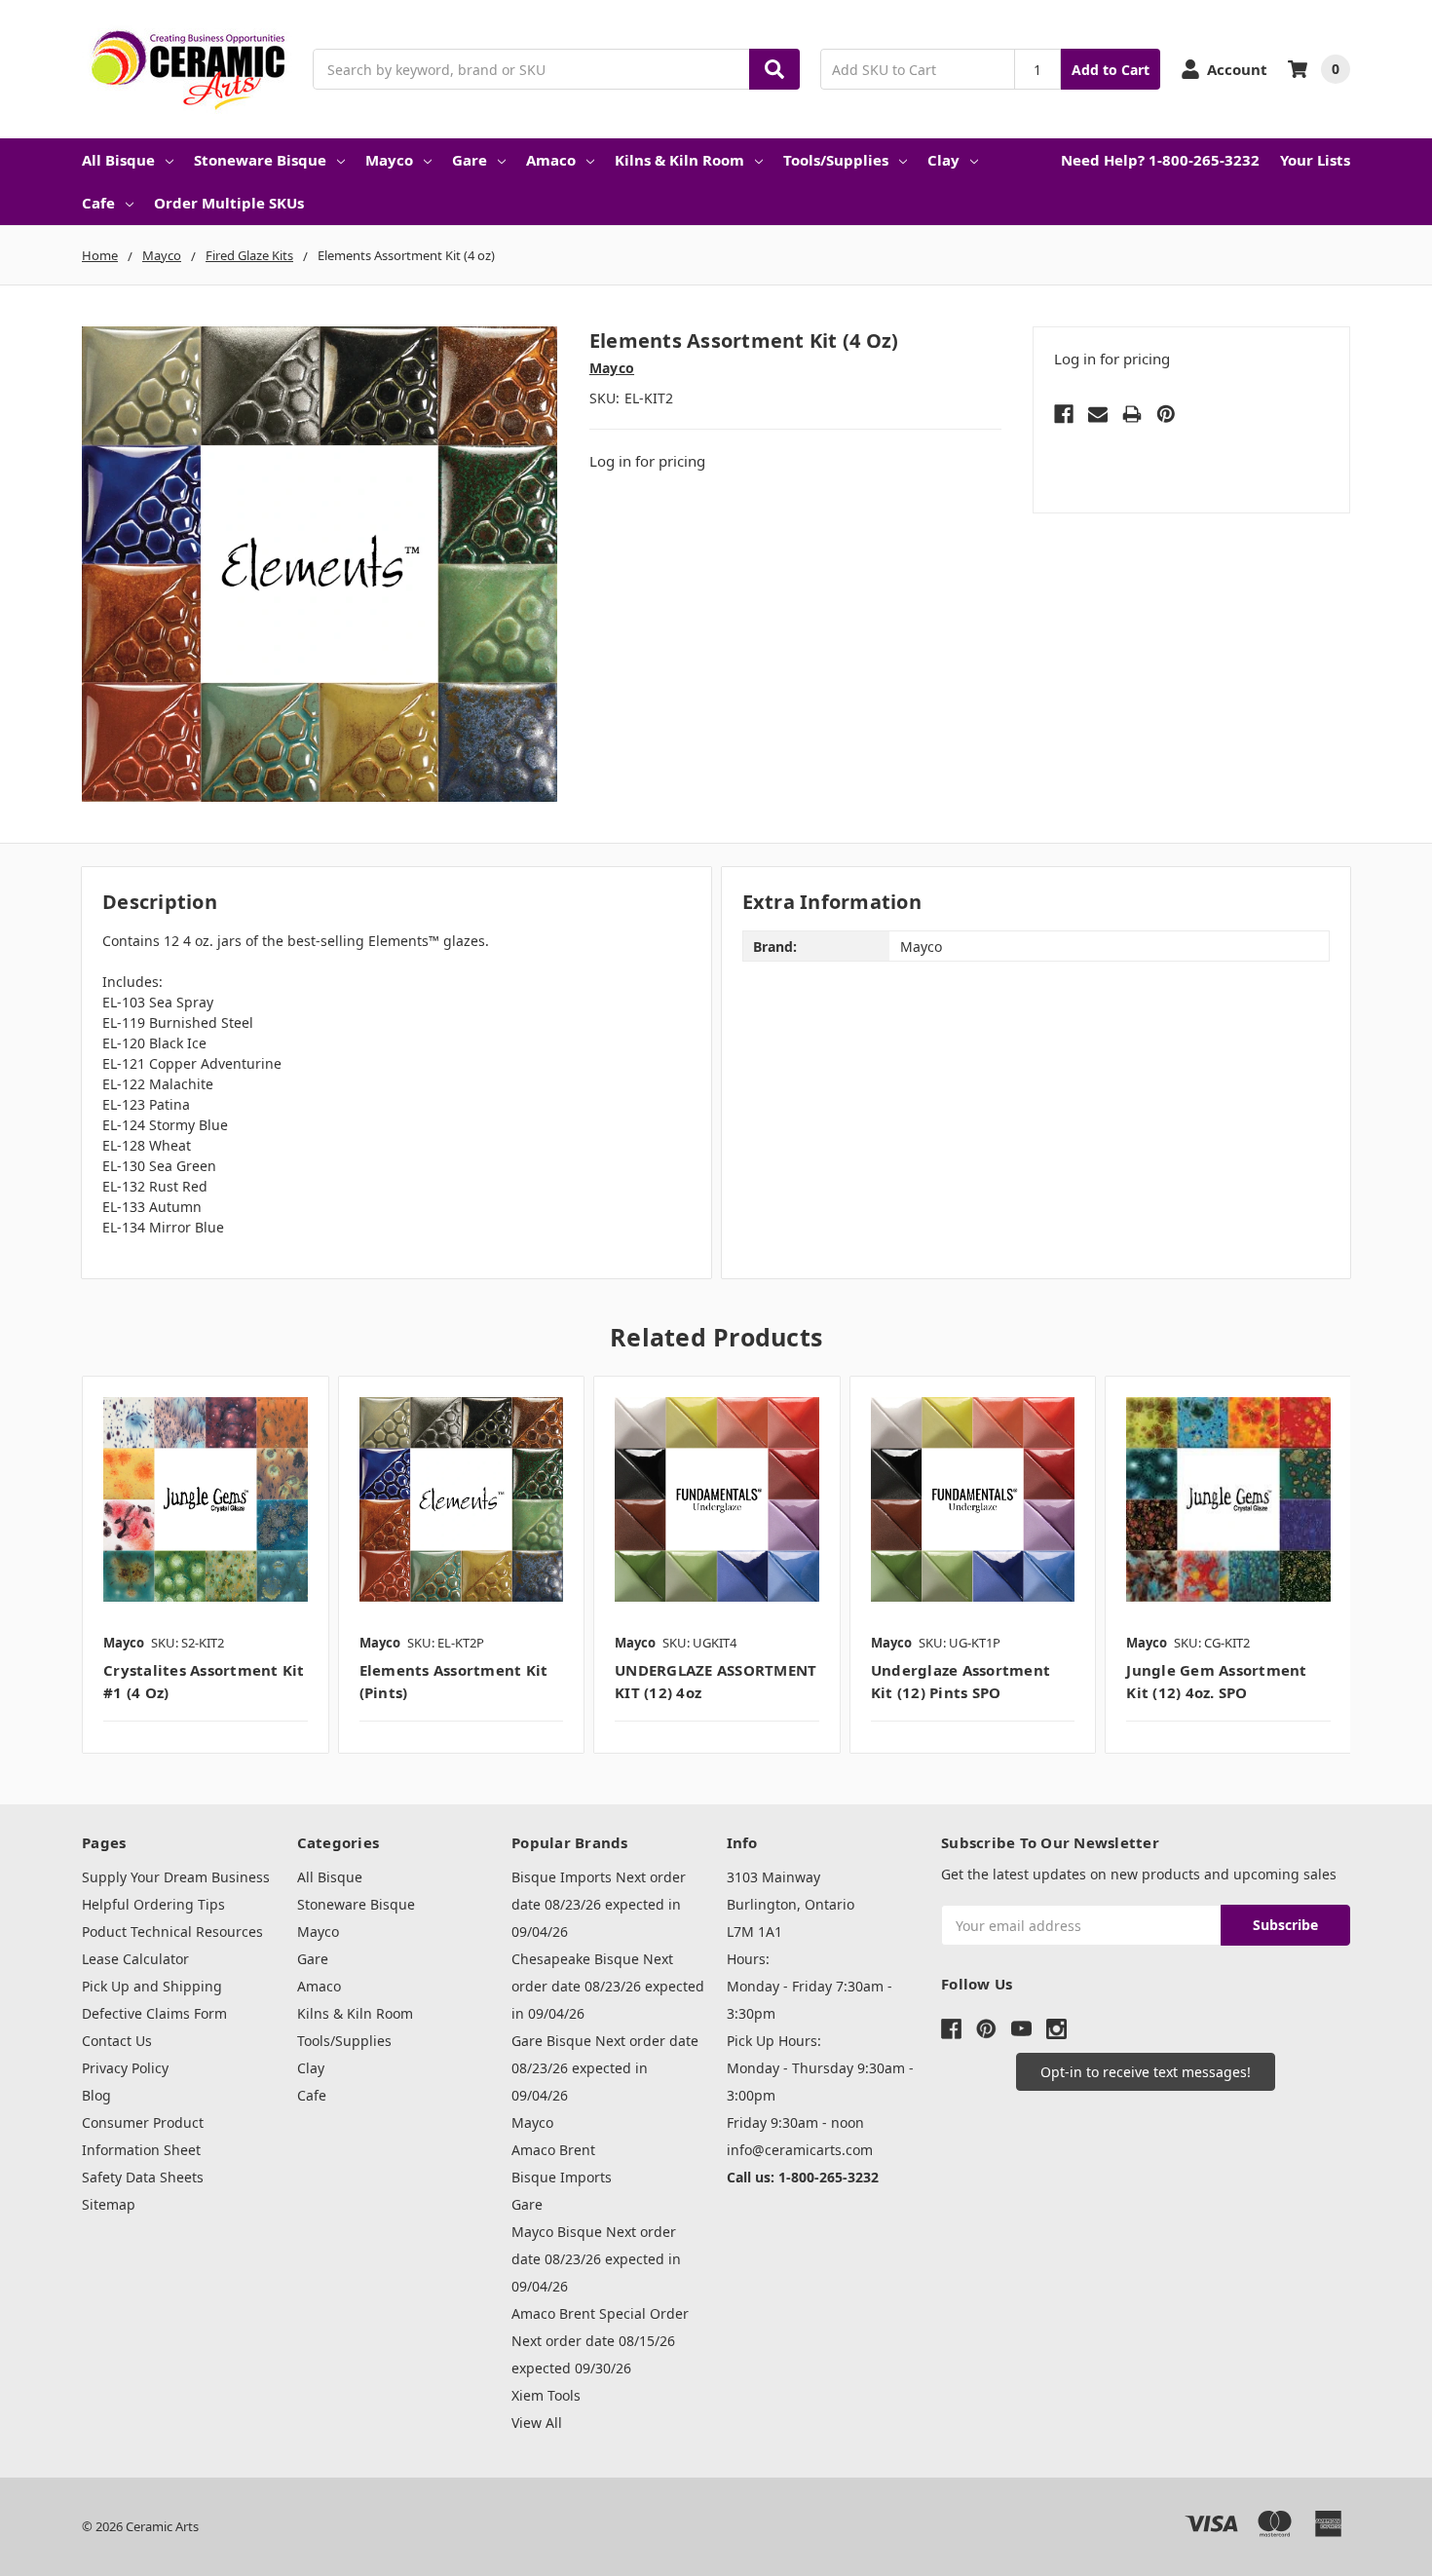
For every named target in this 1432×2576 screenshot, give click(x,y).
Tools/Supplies (836, 160)
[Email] (1098, 414)
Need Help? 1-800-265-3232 (1160, 160)
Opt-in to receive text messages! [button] (1146, 2072)
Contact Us (117, 2041)
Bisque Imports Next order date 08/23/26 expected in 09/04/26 (599, 1904)
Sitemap (109, 2204)
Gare (470, 160)
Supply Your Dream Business (176, 1877)
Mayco (389, 160)
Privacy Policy (125, 2068)
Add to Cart (1111, 70)
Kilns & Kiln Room (679, 160)
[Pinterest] (1166, 414)
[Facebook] (1064, 414)
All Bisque (118, 160)
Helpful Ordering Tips (153, 1904)
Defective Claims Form (154, 2013)
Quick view (205, 1498)
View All (537, 2423)
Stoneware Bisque (260, 160)
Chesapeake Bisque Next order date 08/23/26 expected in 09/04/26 (608, 1986)
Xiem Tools (546, 2395)
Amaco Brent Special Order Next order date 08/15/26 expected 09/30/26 (600, 2341)
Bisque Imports (562, 2177)
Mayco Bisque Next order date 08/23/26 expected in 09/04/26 (596, 2259)
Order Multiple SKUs (229, 203)
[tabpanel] (205, 1565)
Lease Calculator (135, 1959)
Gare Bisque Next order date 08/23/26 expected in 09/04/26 (605, 2068)
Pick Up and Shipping (152, 1986)
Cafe (98, 203)
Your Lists (1315, 160)
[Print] (1132, 414)
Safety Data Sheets (143, 2177)
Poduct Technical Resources (172, 1932)
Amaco (551, 160)
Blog (96, 2095)
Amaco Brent (553, 2150)
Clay (943, 160)
